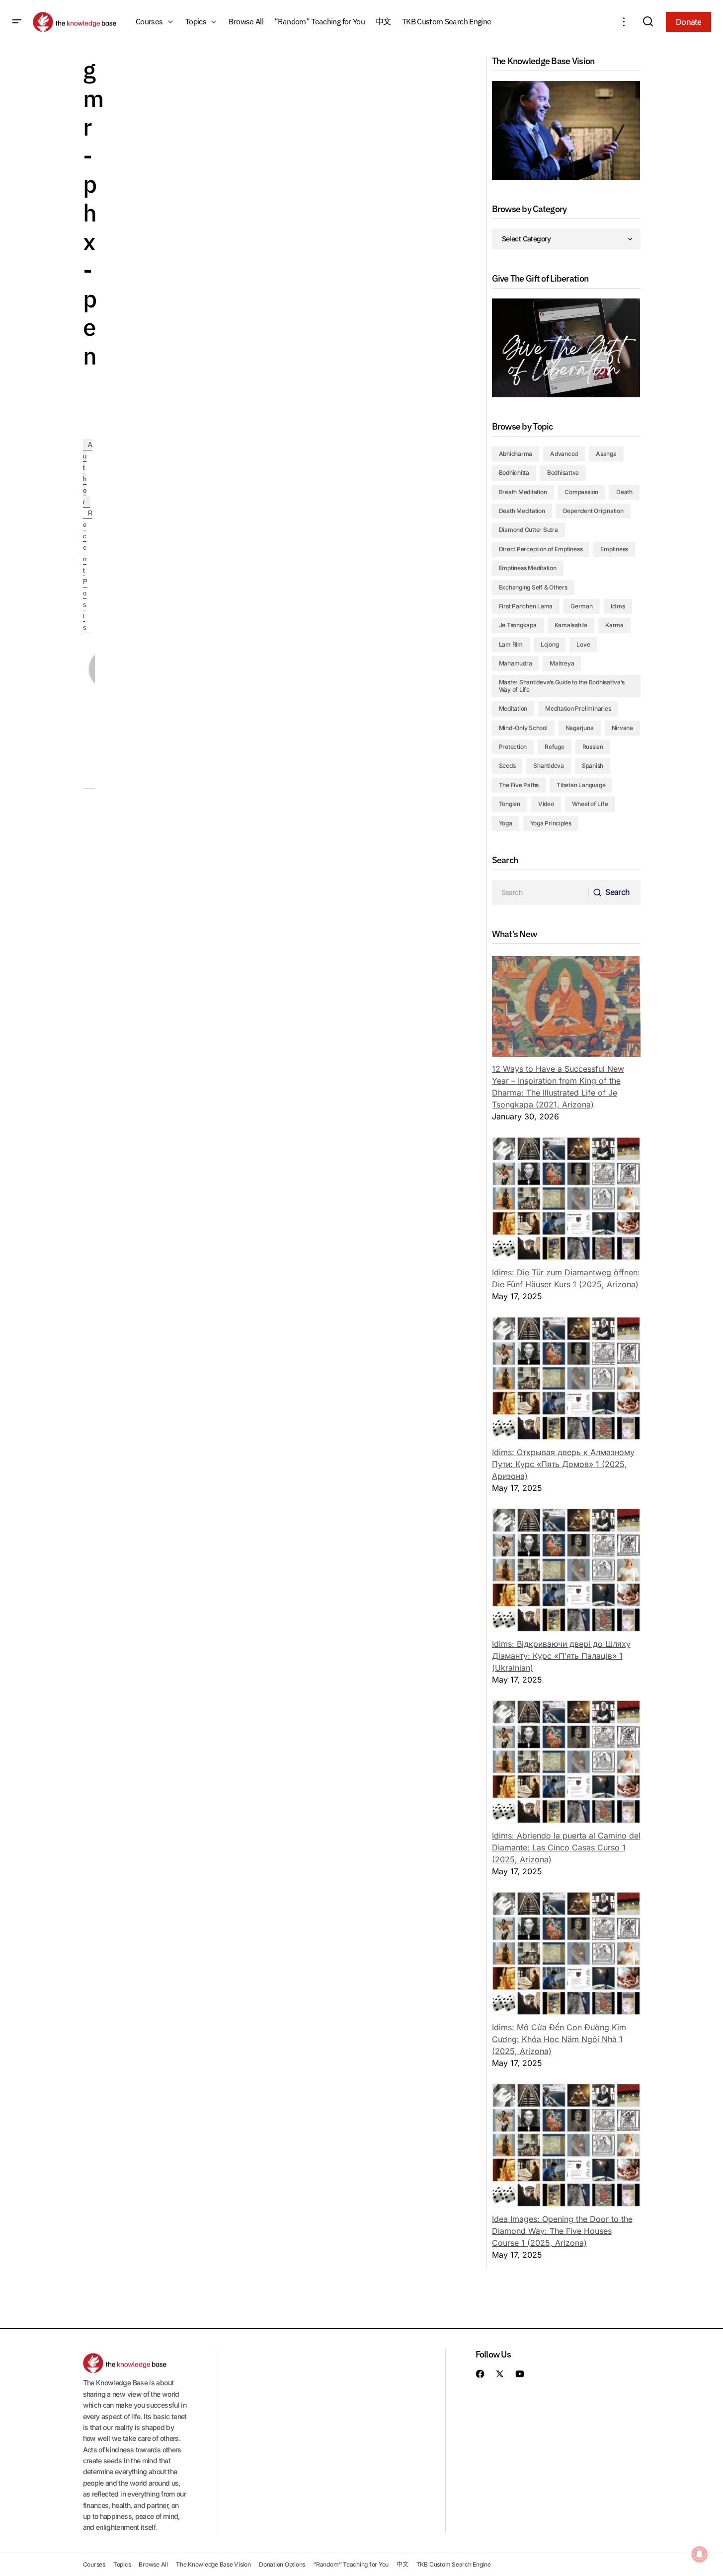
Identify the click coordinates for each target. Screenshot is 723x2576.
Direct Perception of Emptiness (541, 549)
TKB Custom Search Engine (454, 2564)
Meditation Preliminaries (578, 708)
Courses (94, 2564)
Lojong (550, 644)
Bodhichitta (514, 473)
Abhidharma (516, 454)
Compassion (581, 492)
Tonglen (510, 804)
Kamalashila (571, 625)
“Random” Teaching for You (351, 2564)
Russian (593, 747)
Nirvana (622, 728)
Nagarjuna (580, 728)
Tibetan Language (581, 785)
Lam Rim (511, 644)
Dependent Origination (593, 511)
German (582, 606)
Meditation (513, 708)
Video (546, 804)
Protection (513, 747)
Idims (618, 606)
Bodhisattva (563, 473)
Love (583, 644)
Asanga (606, 454)
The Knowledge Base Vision (213, 2564)
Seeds (507, 766)
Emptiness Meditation (528, 568)
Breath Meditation (523, 492)
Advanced (564, 454)
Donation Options (282, 2564)
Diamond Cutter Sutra (528, 530)
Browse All (153, 2564)
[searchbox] (540, 892)
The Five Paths (519, 785)
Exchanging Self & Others (533, 587)
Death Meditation (522, 511)
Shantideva (549, 766)
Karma (614, 625)
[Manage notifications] (700, 2554)
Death (624, 492)
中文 (402, 2564)
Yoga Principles (551, 823)
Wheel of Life (590, 804)
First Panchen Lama (526, 606)
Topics (122, 2564)
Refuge (555, 747)
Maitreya (562, 663)
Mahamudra (516, 663)
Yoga (506, 823)
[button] (17, 22)
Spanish (593, 766)
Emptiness (614, 549)
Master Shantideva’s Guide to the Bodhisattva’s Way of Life (562, 686)
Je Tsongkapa (518, 625)
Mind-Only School (523, 728)
